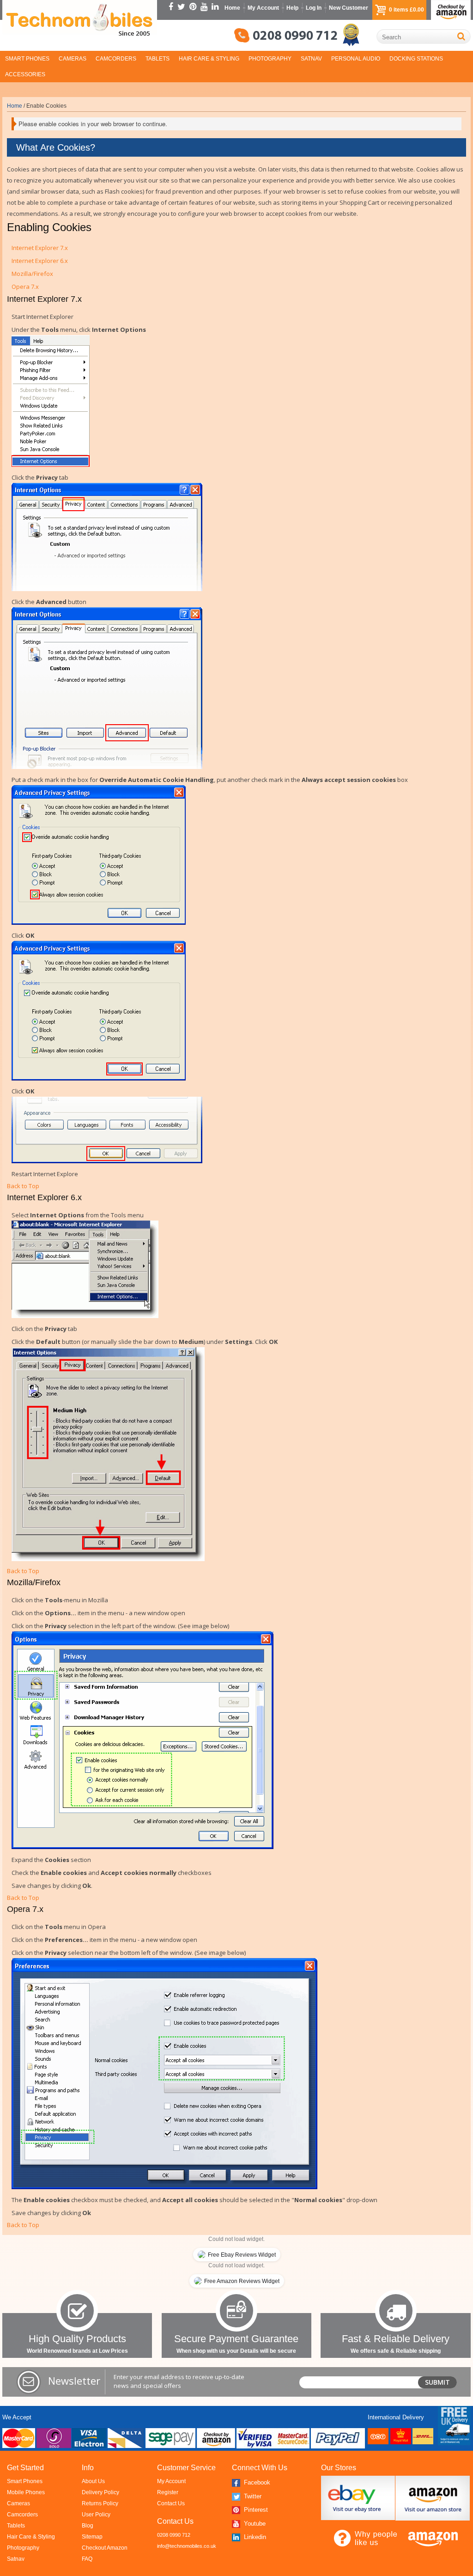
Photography (270, 59)
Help (292, 8)
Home (232, 8)
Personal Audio (356, 59)
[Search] (461, 36)
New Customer (349, 8)
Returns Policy (100, 2503)
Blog (88, 2526)
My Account (263, 8)
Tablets (158, 59)
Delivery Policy (100, 2492)
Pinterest (255, 2510)
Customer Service (186, 2468)
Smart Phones (27, 59)
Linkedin (254, 2537)
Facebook (256, 2482)
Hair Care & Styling (209, 59)
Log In (314, 8)
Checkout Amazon (105, 2548)
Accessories (25, 74)
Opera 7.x (25, 287)
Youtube (254, 2524)
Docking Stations (416, 59)
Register (168, 2492)
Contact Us (171, 2503)
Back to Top (23, 1186)
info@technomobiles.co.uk (187, 2546)
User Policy (96, 2515)
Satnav (311, 59)
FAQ (87, 2559)
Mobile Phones (26, 2492)
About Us (93, 2481)
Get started (25, 2468)
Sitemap (92, 2537)
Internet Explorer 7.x (40, 248)
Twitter (252, 2496)
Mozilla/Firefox (32, 274)
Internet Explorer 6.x (40, 261)
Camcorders (116, 59)
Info (88, 2468)
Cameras (73, 59)
